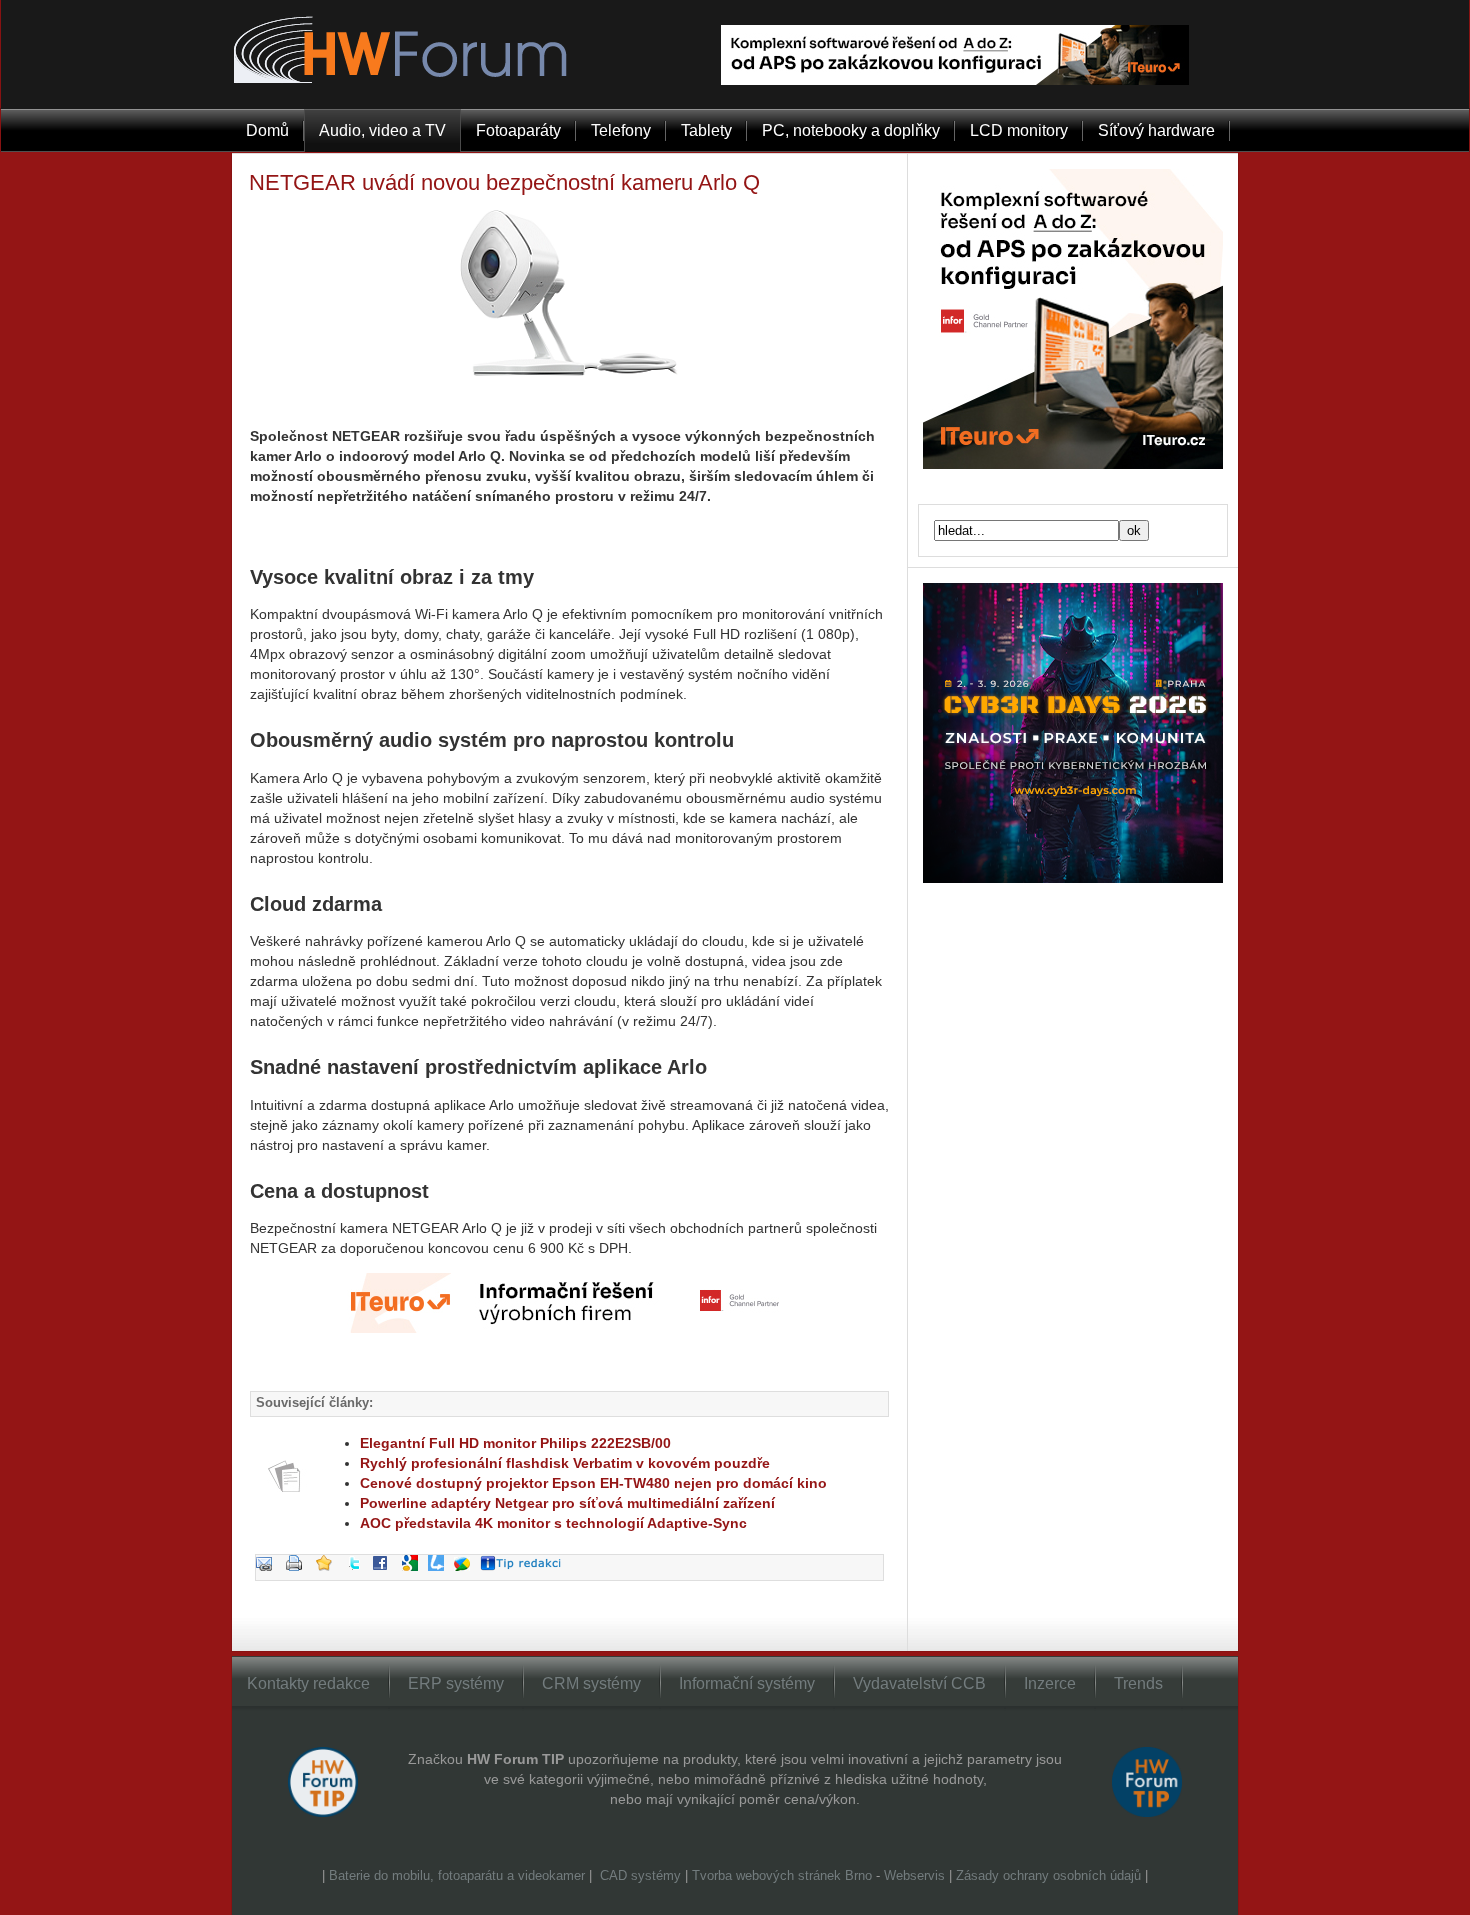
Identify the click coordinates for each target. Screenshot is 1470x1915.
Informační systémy (747, 1683)
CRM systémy (591, 1683)
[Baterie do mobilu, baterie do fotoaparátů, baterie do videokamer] (598, 1875)
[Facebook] (385, 1576)
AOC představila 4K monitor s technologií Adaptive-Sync (553, 1523)
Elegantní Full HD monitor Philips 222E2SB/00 (515, 1443)
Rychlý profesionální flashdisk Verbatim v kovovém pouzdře (565, 1463)
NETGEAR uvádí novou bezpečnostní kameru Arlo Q (504, 182)
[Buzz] (467, 1576)
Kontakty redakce (308, 1683)
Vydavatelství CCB (919, 1683)
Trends (1138, 1683)
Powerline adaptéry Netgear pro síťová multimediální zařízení (567, 1503)
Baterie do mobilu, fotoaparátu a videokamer (457, 1875)
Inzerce (1050, 1683)
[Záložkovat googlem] (415, 1576)
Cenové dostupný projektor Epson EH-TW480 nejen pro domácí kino (593, 1483)
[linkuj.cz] (441, 1576)
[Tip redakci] (525, 1576)
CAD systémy (640, 1875)
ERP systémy (456, 1683)
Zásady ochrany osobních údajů (1048, 1875)
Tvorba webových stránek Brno (782, 1875)
